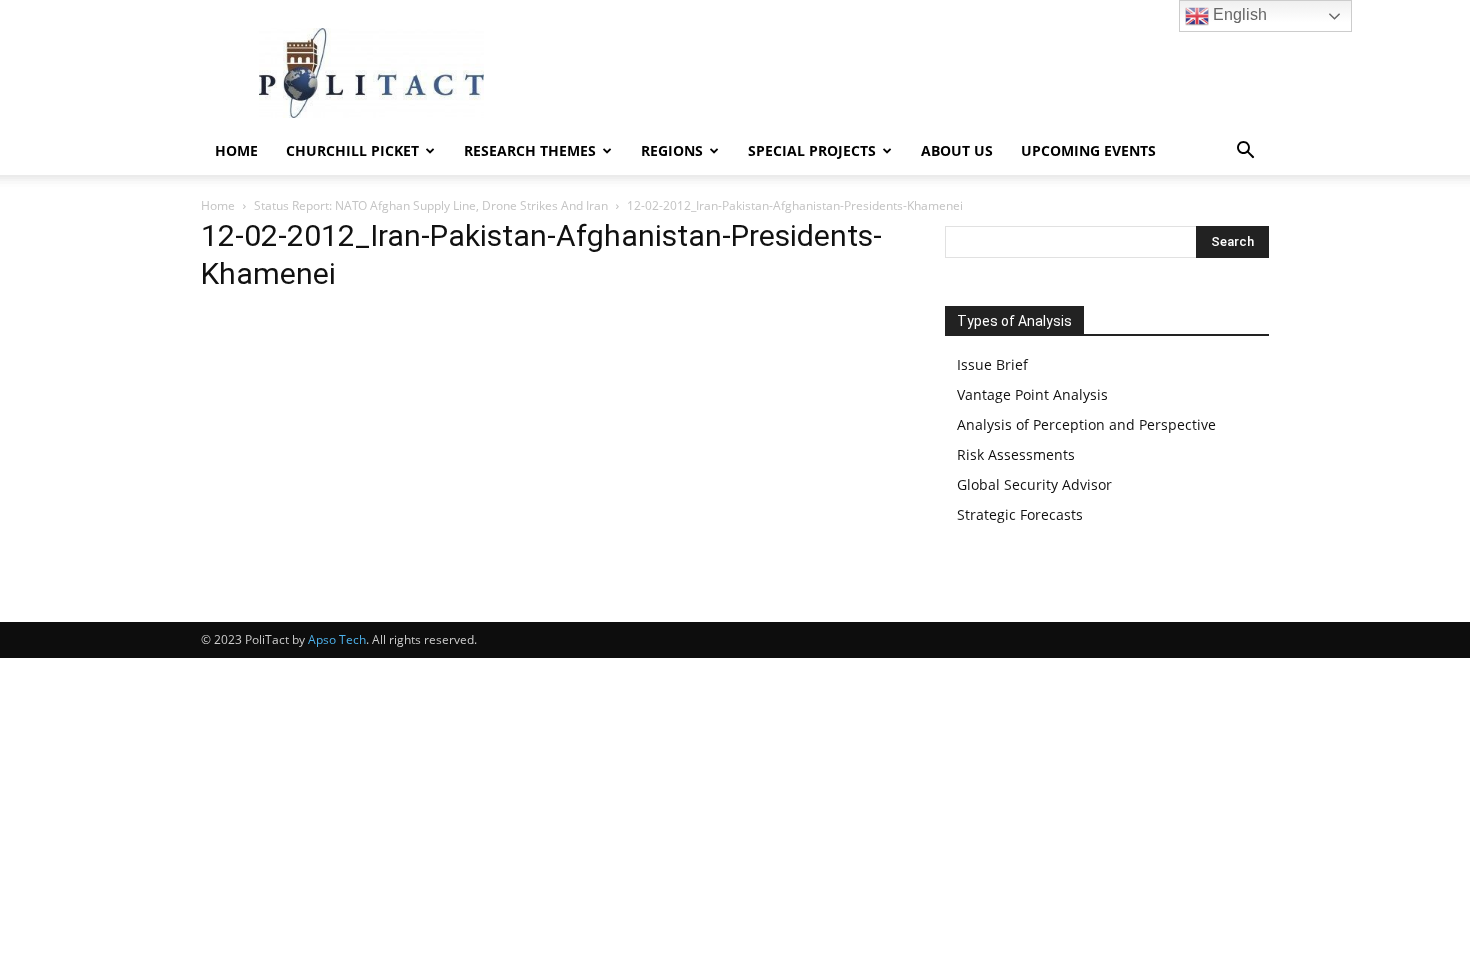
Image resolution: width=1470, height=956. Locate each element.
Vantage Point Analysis (1032, 394)
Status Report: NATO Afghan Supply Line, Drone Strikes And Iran (431, 205)
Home (236, 150)
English (1238, 14)
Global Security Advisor (1034, 484)
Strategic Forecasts (1020, 514)
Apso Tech (337, 639)
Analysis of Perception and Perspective (1086, 424)
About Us (957, 150)
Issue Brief (992, 364)
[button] (1245, 152)
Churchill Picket (352, 150)
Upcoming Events (1088, 150)
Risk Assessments (1016, 454)
